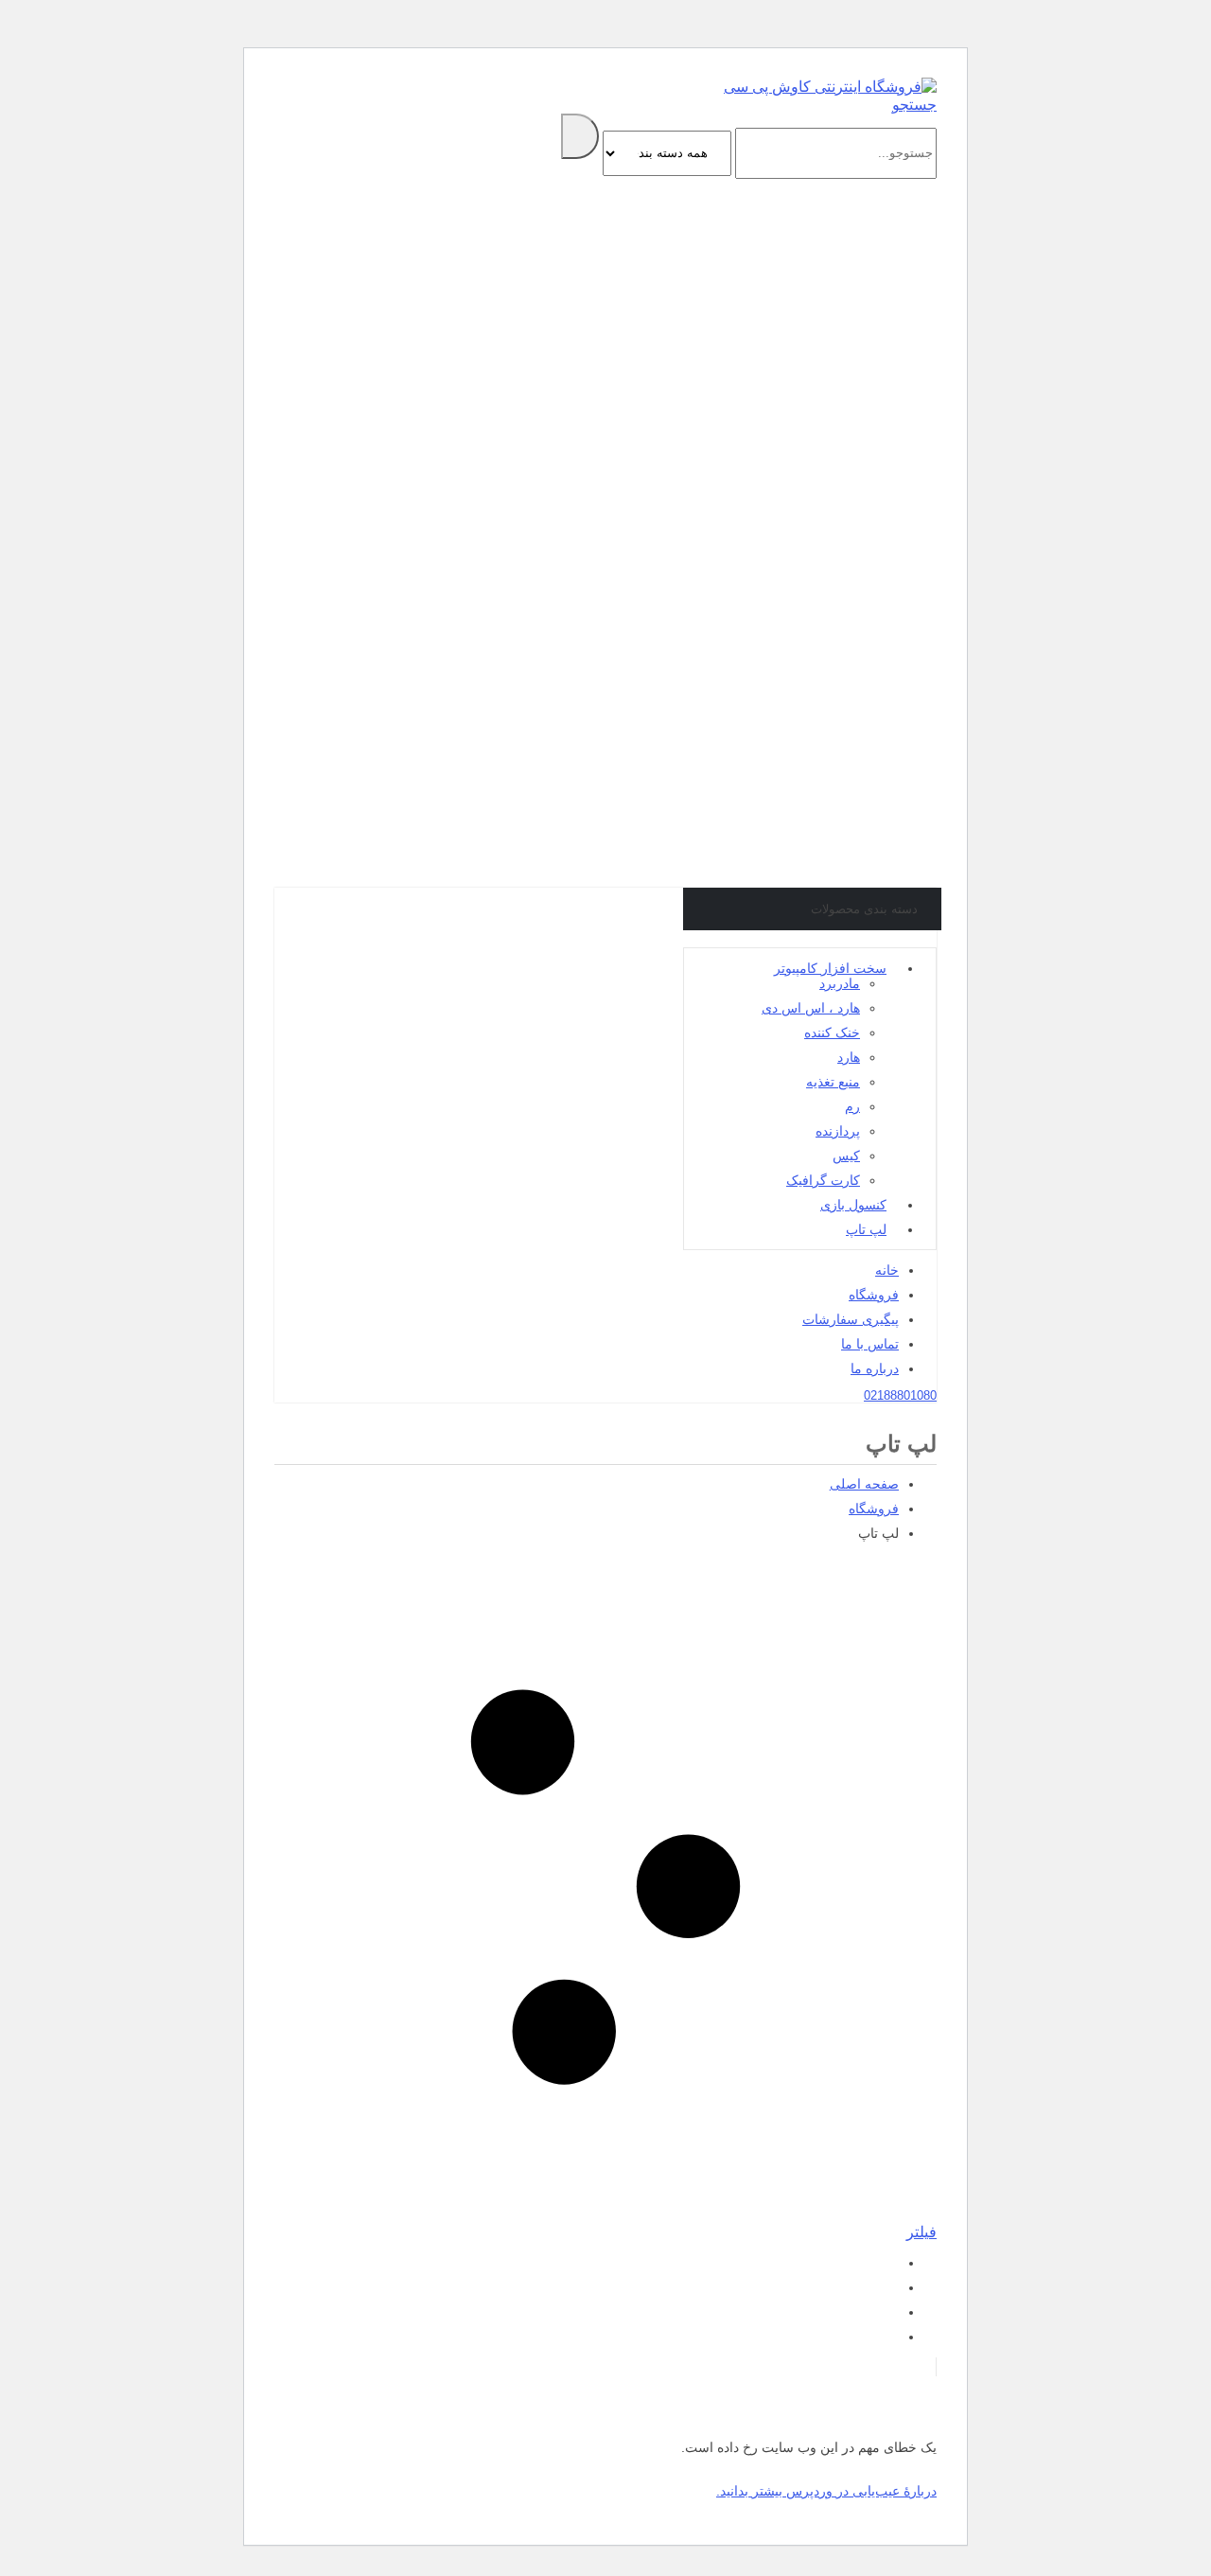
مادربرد (840, 983)
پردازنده (838, 1131)
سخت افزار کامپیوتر (830, 968)
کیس (846, 1156)
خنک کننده (832, 1032)
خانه (887, 1270)
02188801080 (900, 1395)
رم (852, 1106)
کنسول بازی (853, 1205)
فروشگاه (874, 1295)
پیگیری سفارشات (851, 1319)
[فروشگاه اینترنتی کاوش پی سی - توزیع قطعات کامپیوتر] (830, 87)
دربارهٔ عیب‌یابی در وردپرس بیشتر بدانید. (826, 2491)
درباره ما (875, 1368)
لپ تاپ (866, 1229)
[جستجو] (580, 136)
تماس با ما (870, 1344)
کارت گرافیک (823, 1180)
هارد (849, 1057)
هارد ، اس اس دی (811, 1008)
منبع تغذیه (833, 1082)
